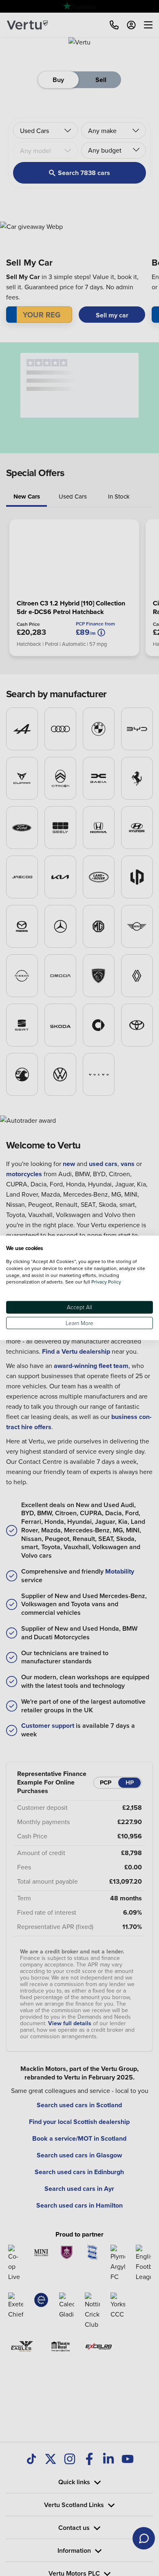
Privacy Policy (106, 1282)
